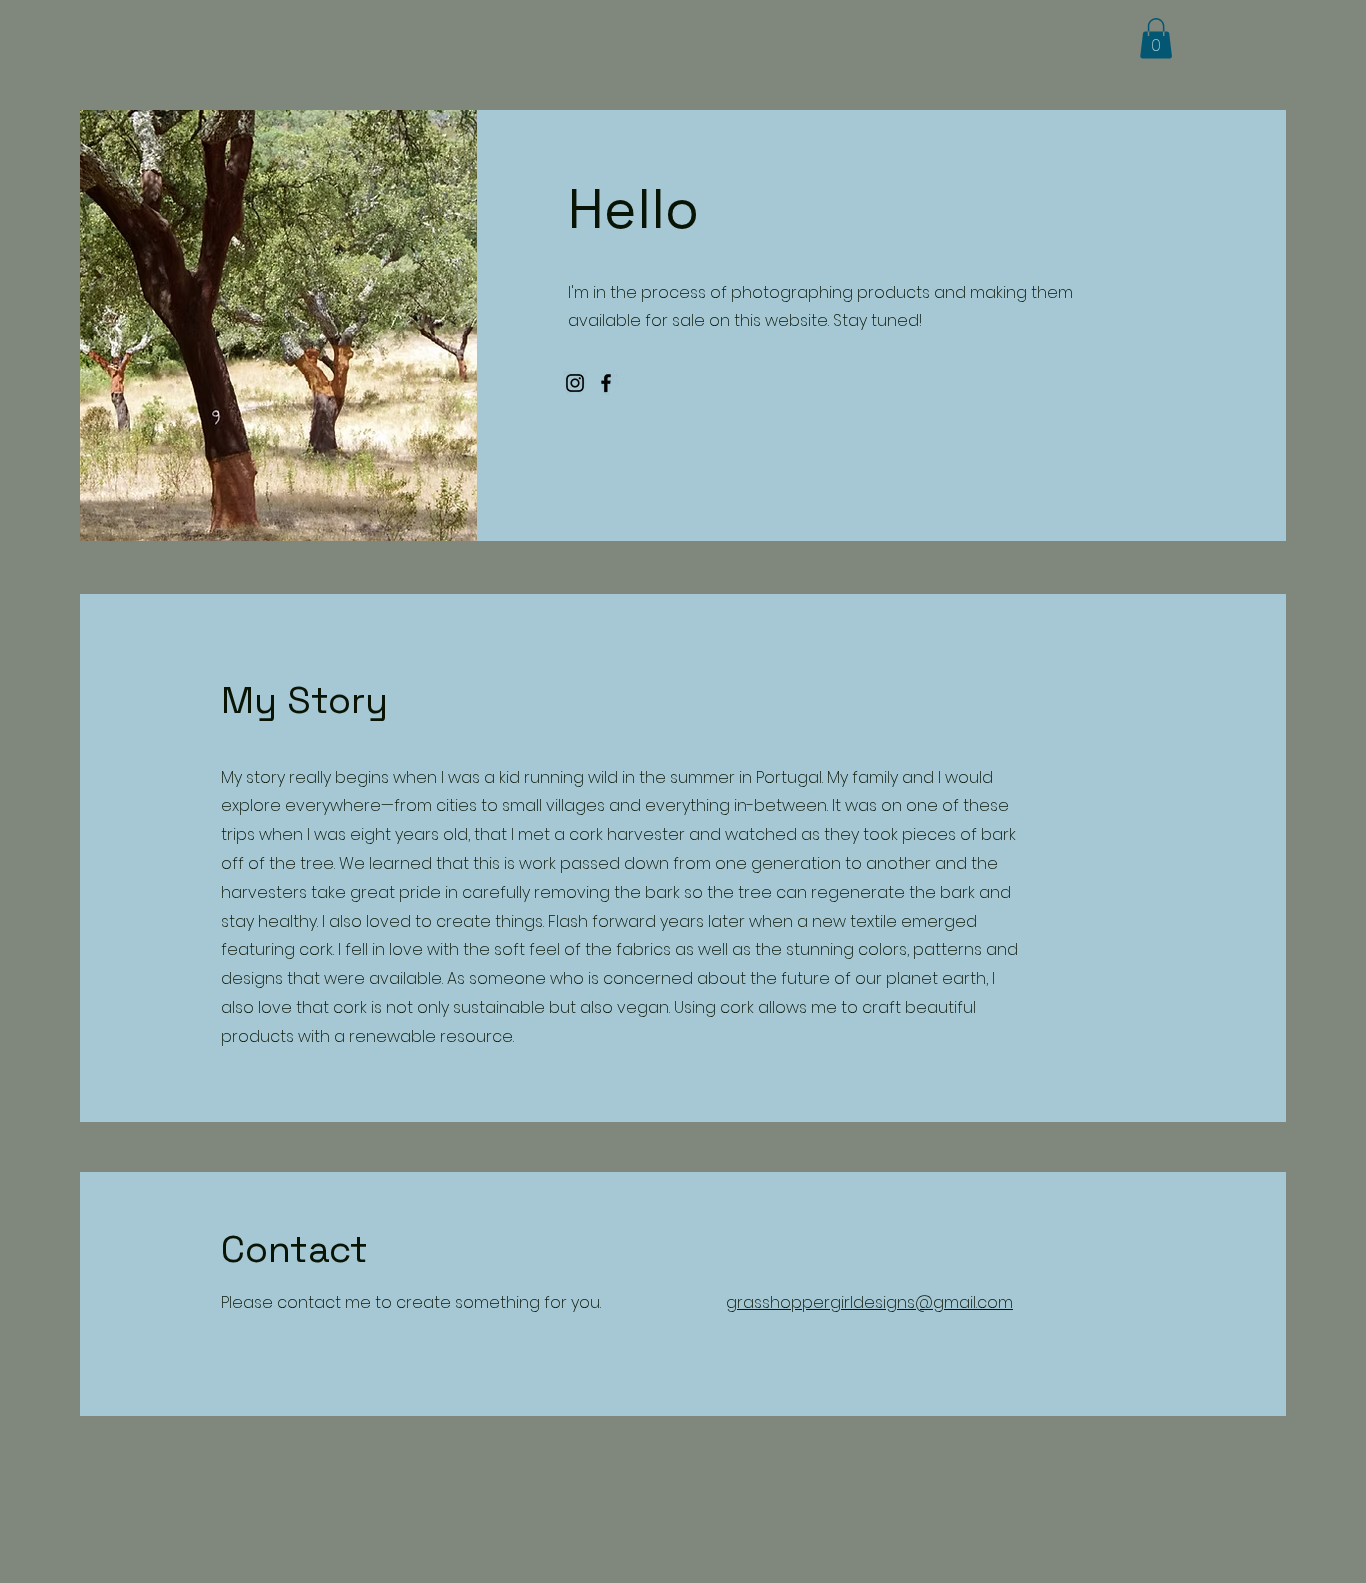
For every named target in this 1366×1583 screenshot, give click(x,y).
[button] (1156, 38)
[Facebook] (606, 383)
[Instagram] (575, 383)
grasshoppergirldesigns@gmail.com (869, 1302)
